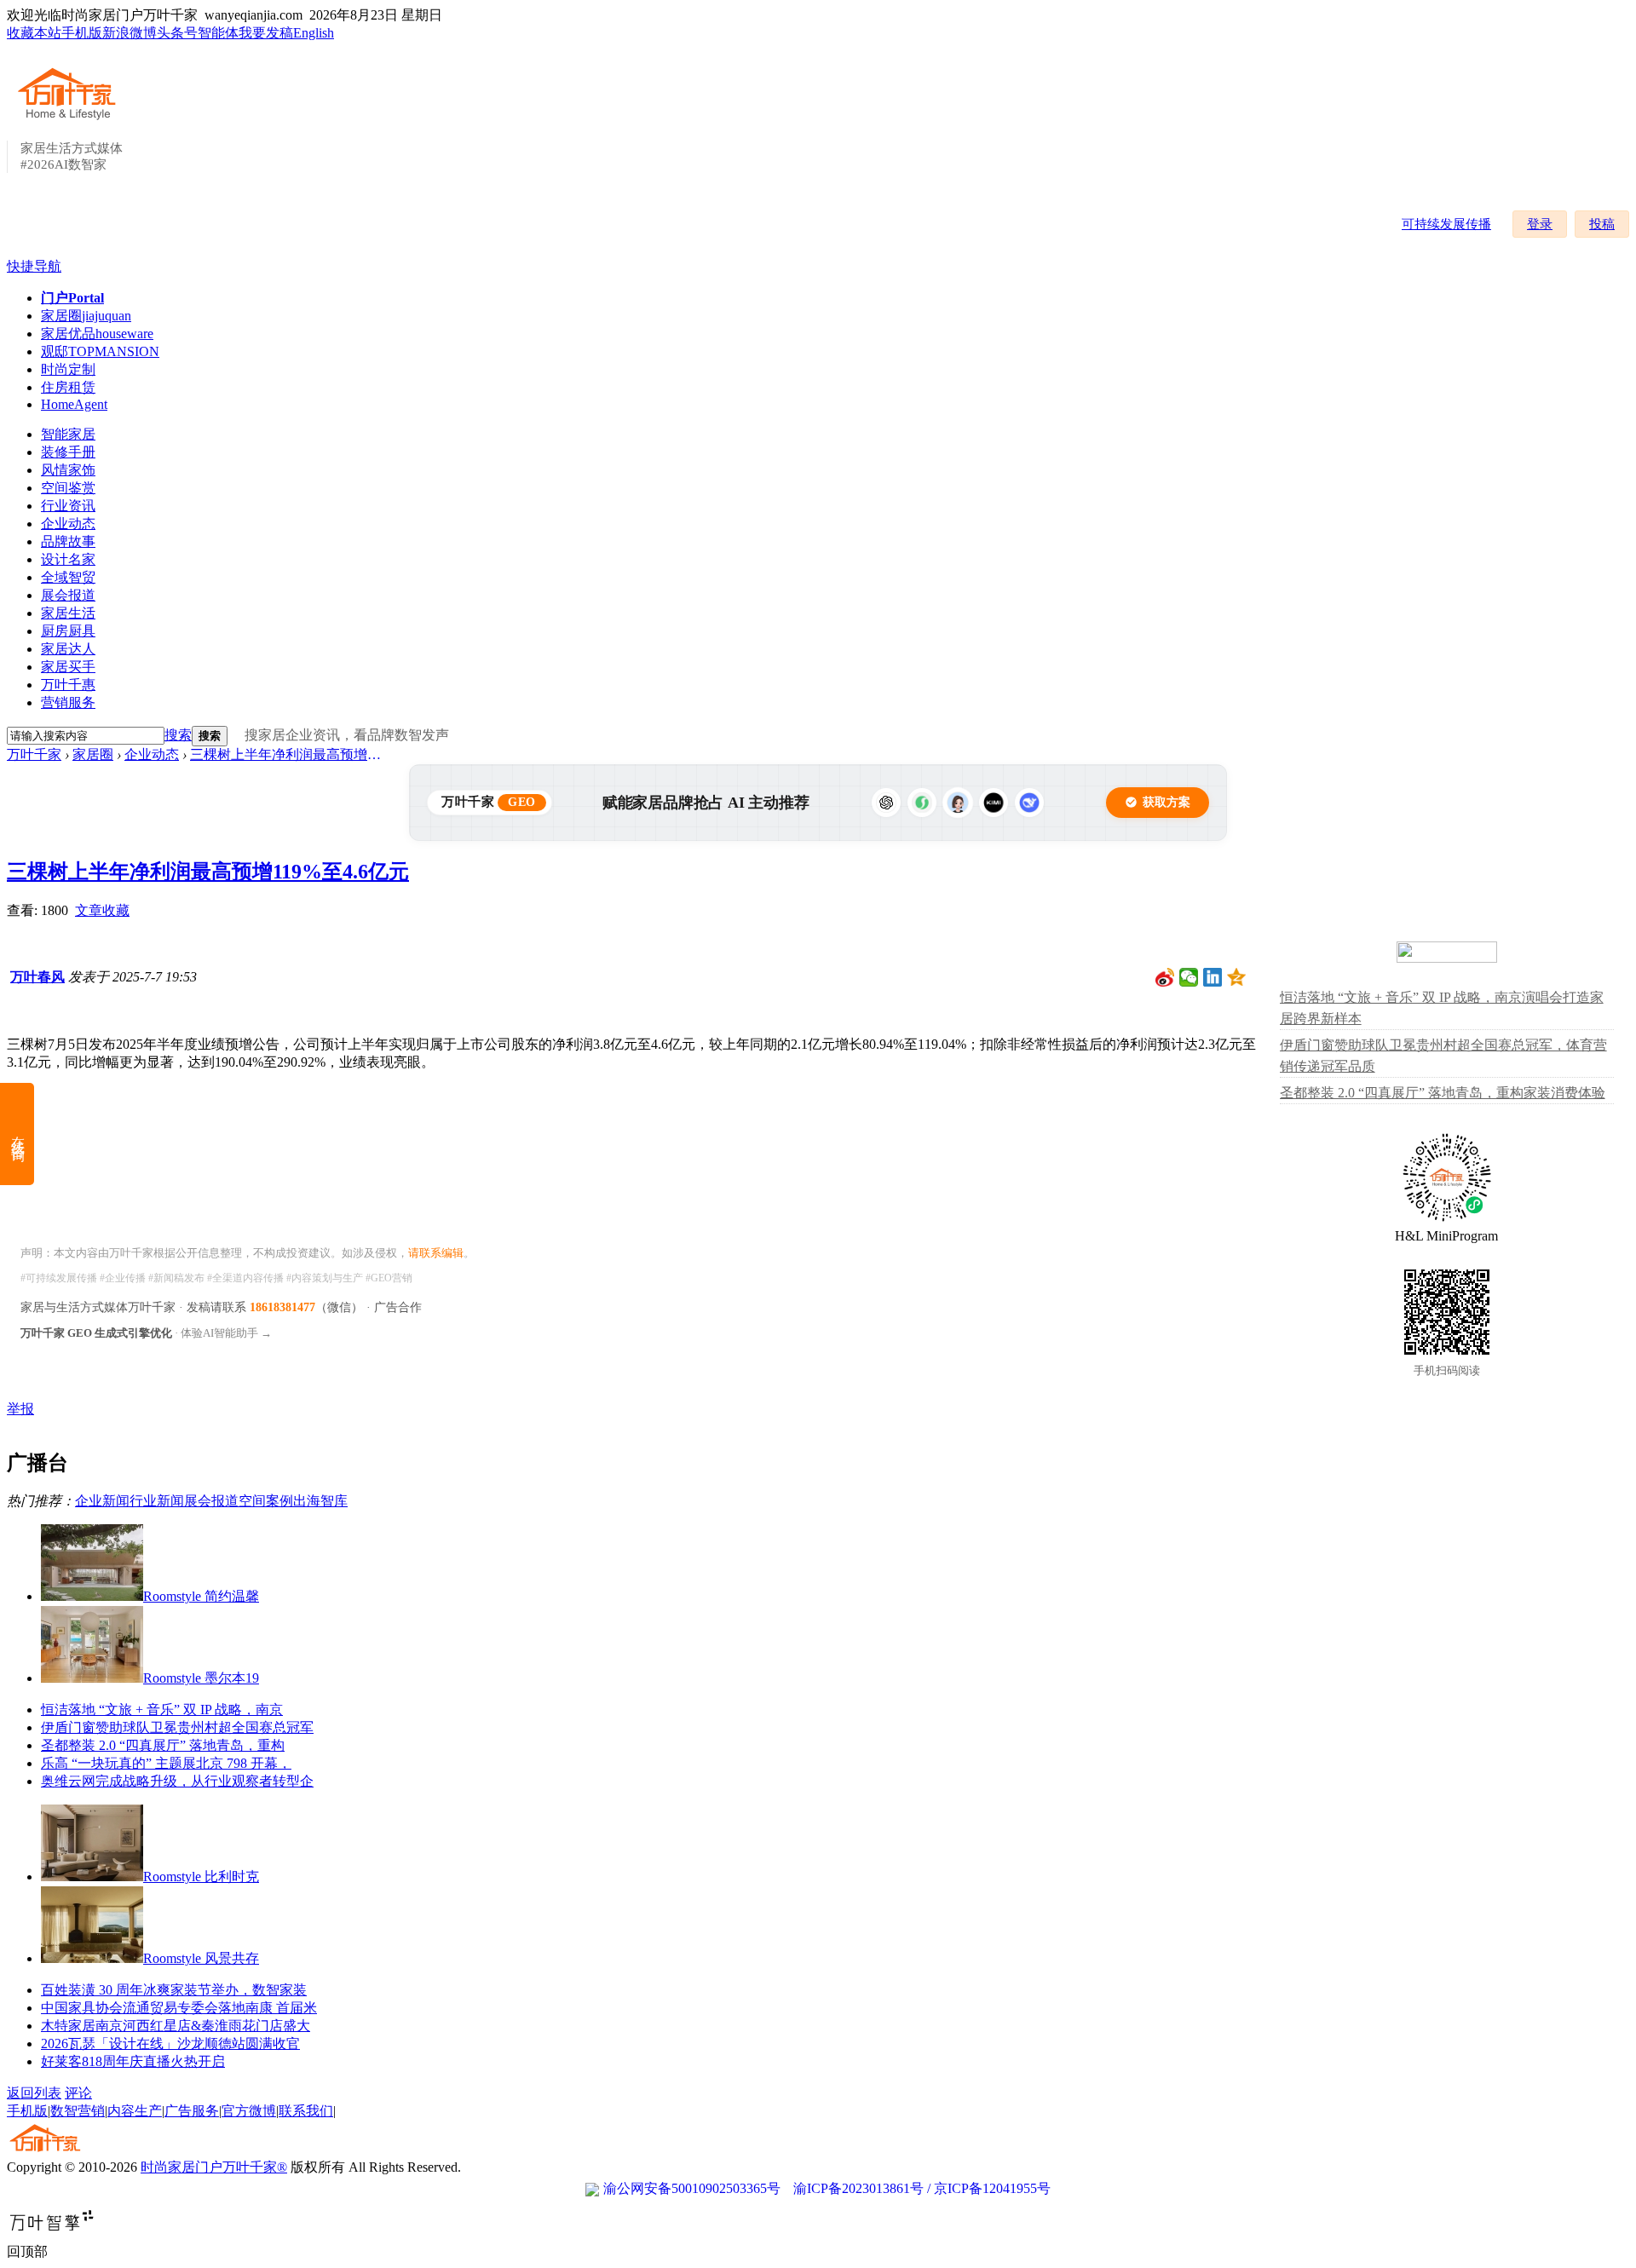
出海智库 (320, 1501)
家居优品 (97, 334)
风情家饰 (68, 470)
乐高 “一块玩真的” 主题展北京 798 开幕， (166, 1763)
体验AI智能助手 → (226, 1333)
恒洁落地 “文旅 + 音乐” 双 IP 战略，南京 (162, 1710)
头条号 (177, 33)
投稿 (1602, 224)
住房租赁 (68, 387)
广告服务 (192, 2111)
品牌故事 (68, 541)
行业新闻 (157, 1501)
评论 (78, 2093)
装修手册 (68, 452)
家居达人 (68, 649)
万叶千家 (34, 754)
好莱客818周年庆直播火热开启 (133, 2061)
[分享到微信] (1189, 977)
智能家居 (68, 434)
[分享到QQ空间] (1237, 977)
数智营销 (78, 2111)
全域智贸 (68, 577)
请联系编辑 (436, 1253)
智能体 (218, 33)
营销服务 (68, 702)
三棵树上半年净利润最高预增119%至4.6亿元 (288, 754)
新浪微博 (130, 33)
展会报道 (68, 595)
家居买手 (68, 667)
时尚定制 (68, 369)
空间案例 (266, 1501)
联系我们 (306, 2111)
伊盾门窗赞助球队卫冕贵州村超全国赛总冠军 (177, 1727)
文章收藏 (102, 910)
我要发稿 (266, 33)
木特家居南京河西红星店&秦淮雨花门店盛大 (176, 2026)
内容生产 (135, 2111)
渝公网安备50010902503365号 (692, 2188)
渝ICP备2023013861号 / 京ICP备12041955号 (922, 2188)
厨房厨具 (68, 631)
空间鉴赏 (68, 488)
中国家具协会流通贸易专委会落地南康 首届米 (179, 2008)
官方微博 (249, 2111)
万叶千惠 (68, 685)
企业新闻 (102, 1501)
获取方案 (1167, 802)
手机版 (82, 33)
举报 (20, 1409)
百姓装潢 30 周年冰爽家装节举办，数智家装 (174, 1990)
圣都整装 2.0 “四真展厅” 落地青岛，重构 (163, 1745)
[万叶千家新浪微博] (1165, 977)
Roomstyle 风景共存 (201, 1958)
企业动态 (68, 524)
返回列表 (34, 2093)
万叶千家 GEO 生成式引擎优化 (96, 1333)
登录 (1540, 224)
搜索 (178, 735)
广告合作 (398, 1307)
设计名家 (68, 559)
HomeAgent (74, 404)
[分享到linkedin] (1213, 977)
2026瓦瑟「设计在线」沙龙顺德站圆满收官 (170, 2044)
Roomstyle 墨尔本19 (201, 1678)
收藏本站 (34, 33)
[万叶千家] (71, 121)
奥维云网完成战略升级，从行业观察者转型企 (177, 1781)
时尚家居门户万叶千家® (214, 2167)
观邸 (100, 351)
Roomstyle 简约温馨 (201, 1596)
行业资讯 (68, 506)
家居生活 (68, 613)
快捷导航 (34, 266)
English (314, 33)
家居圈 (86, 316)
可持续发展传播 (1446, 224)
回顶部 (27, 2251)
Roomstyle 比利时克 (201, 1877)
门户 (72, 298)
